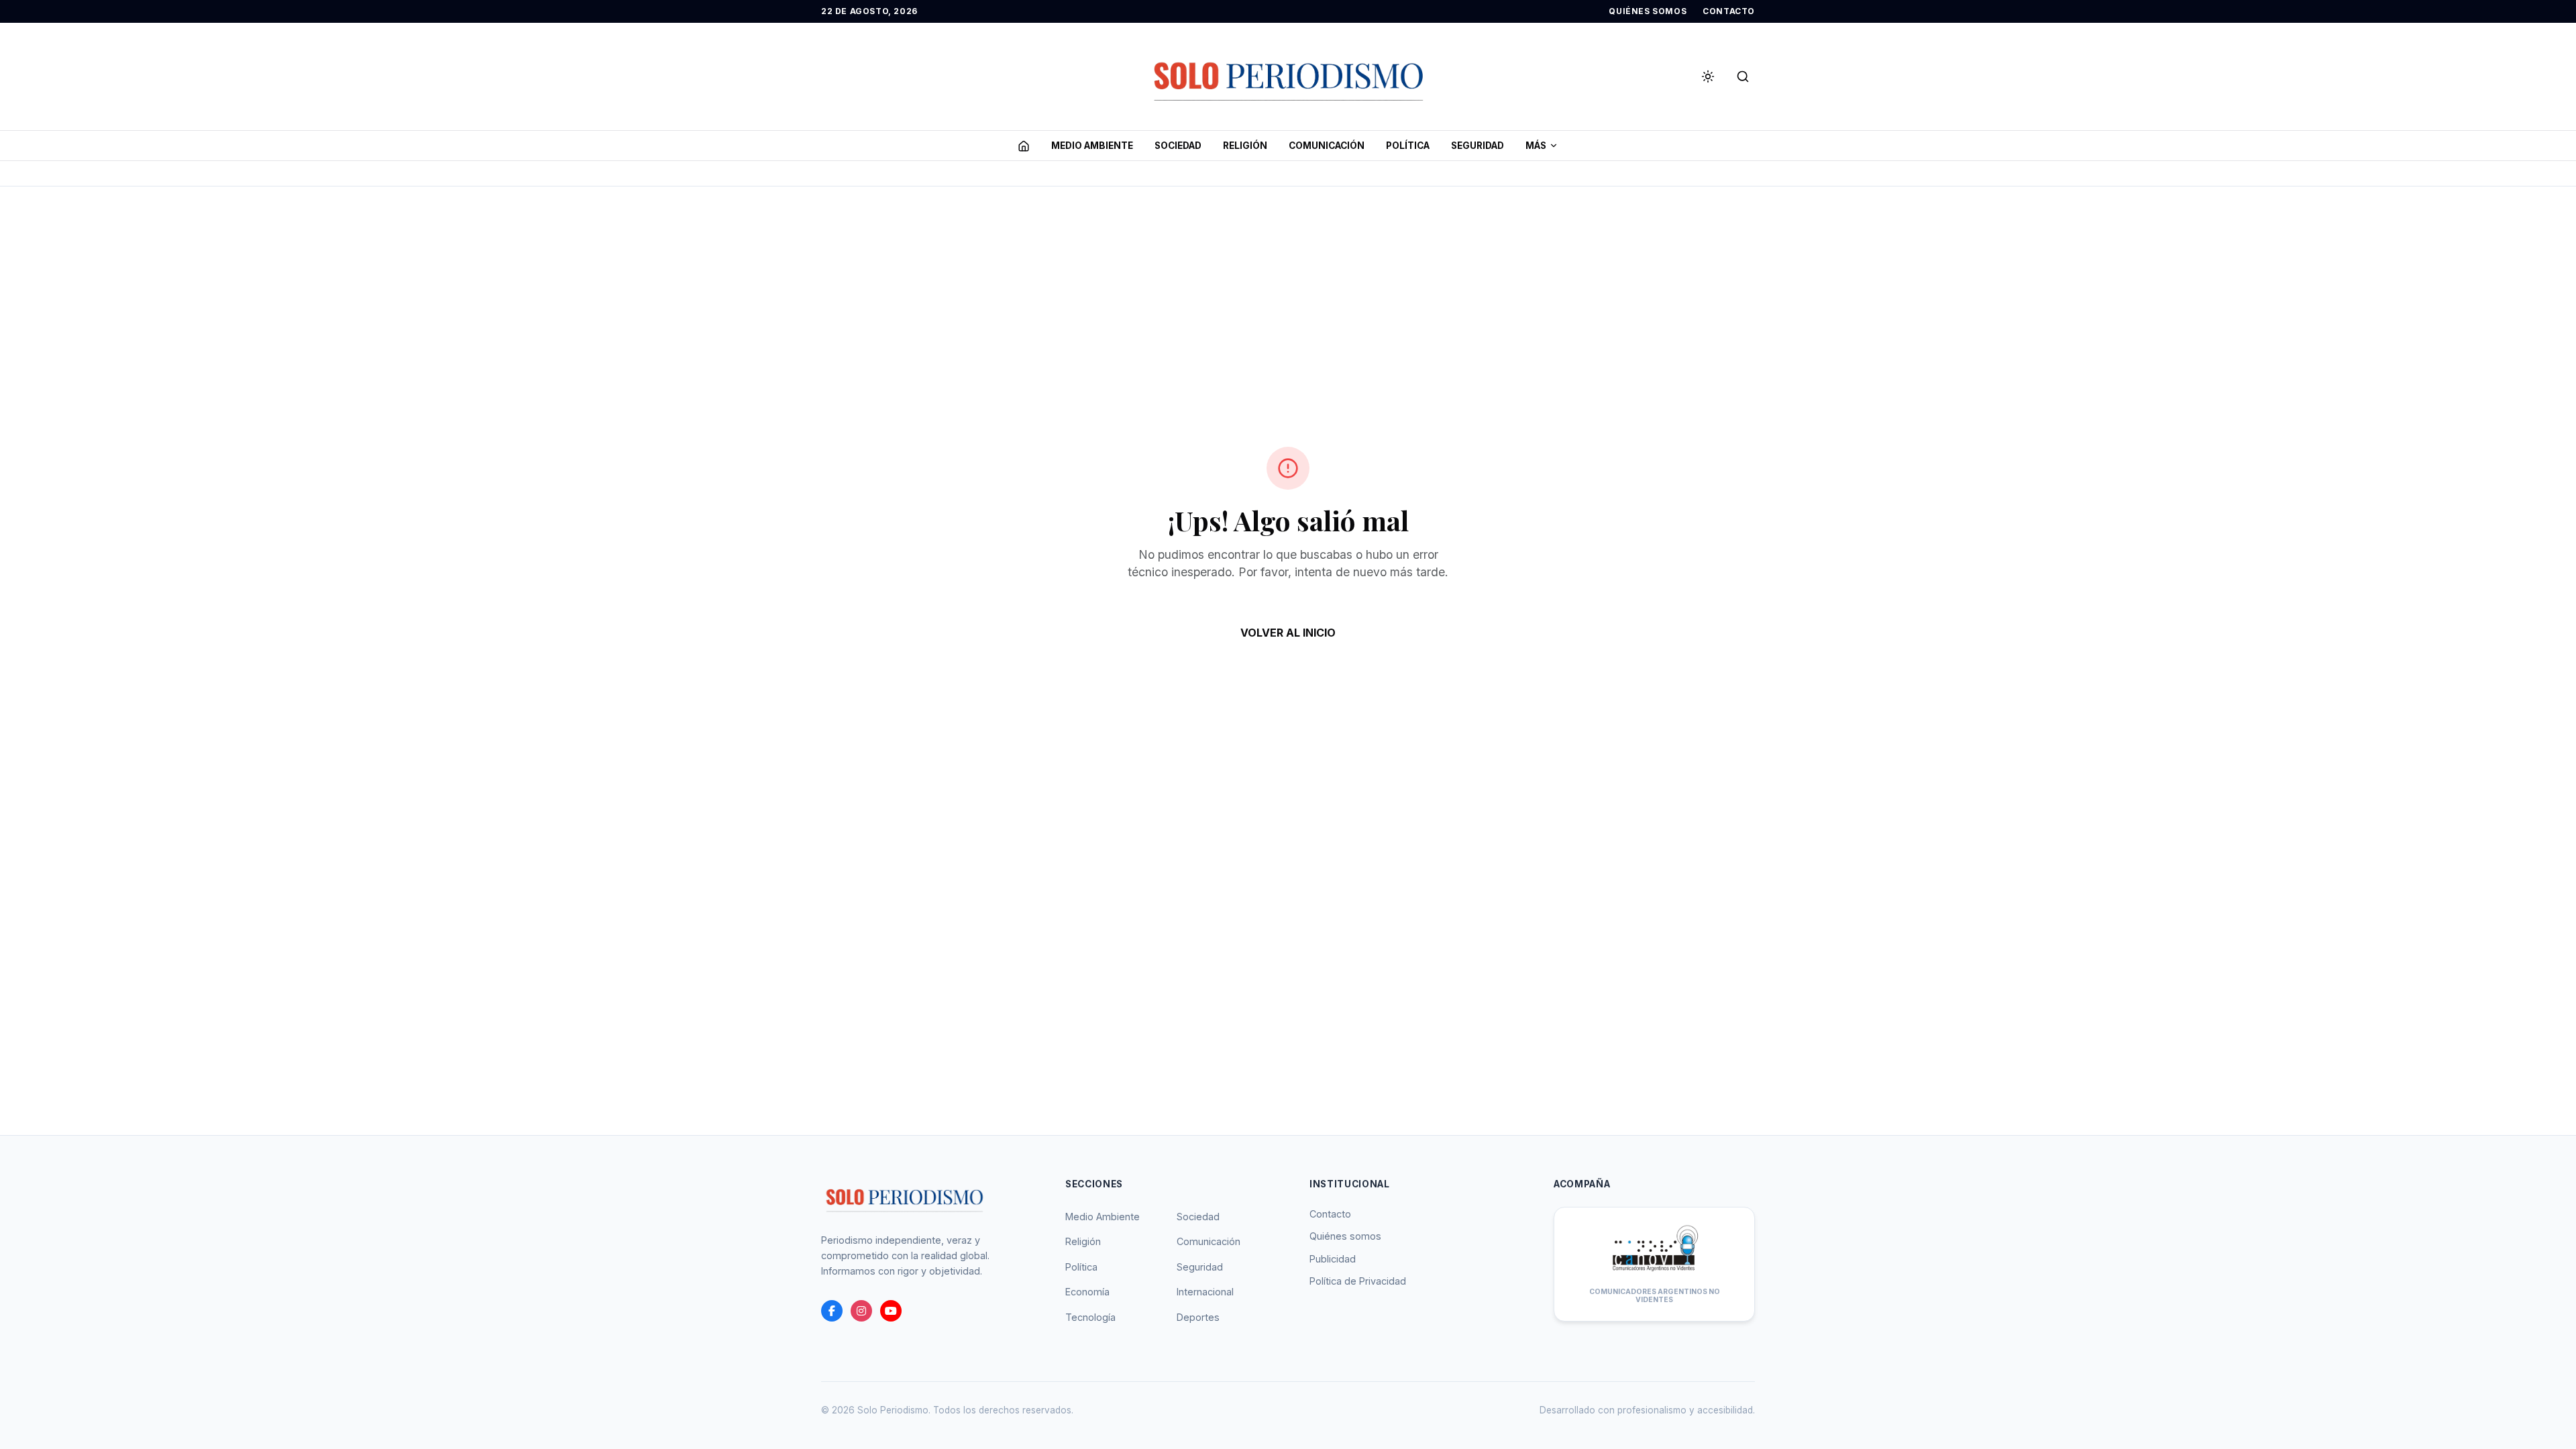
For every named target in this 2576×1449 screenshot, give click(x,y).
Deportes (1198, 1317)
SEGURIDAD (1478, 146)
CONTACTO (1729, 11)
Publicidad (1333, 1259)
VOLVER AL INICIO (1288, 633)
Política (1081, 1267)
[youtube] (891, 1311)
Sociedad (1198, 1217)
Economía (1087, 1292)
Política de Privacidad (1358, 1281)
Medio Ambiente (1103, 1217)
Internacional (1205, 1292)
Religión (1083, 1241)
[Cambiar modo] (1708, 76)
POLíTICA (1408, 146)
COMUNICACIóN (1327, 146)
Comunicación (1209, 1241)
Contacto (1330, 1214)
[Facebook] (832, 1311)
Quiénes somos (1345, 1236)
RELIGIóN (1245, 146)
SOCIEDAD (1178, 146)
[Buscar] (1743, 76)
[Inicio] (1024, 146)
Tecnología (1090, 1317)
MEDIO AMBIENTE (1092, 146)
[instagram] (861, 1311)
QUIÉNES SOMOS (1648, 11)
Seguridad (1200, 1267)
